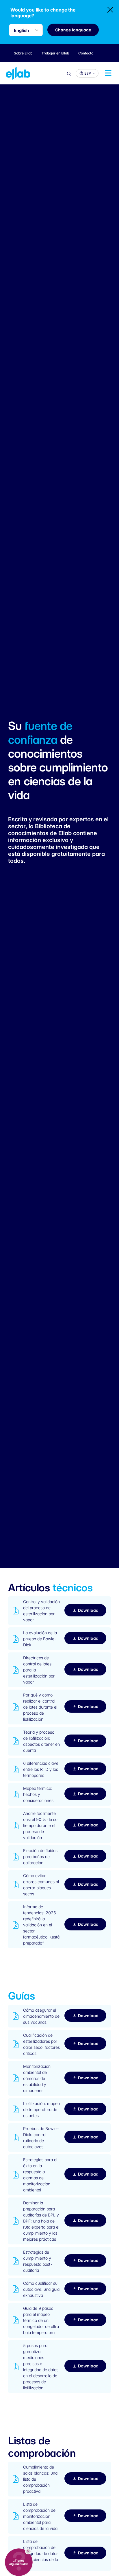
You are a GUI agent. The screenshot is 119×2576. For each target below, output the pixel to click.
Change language (73, 30)
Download (88, 1610)
